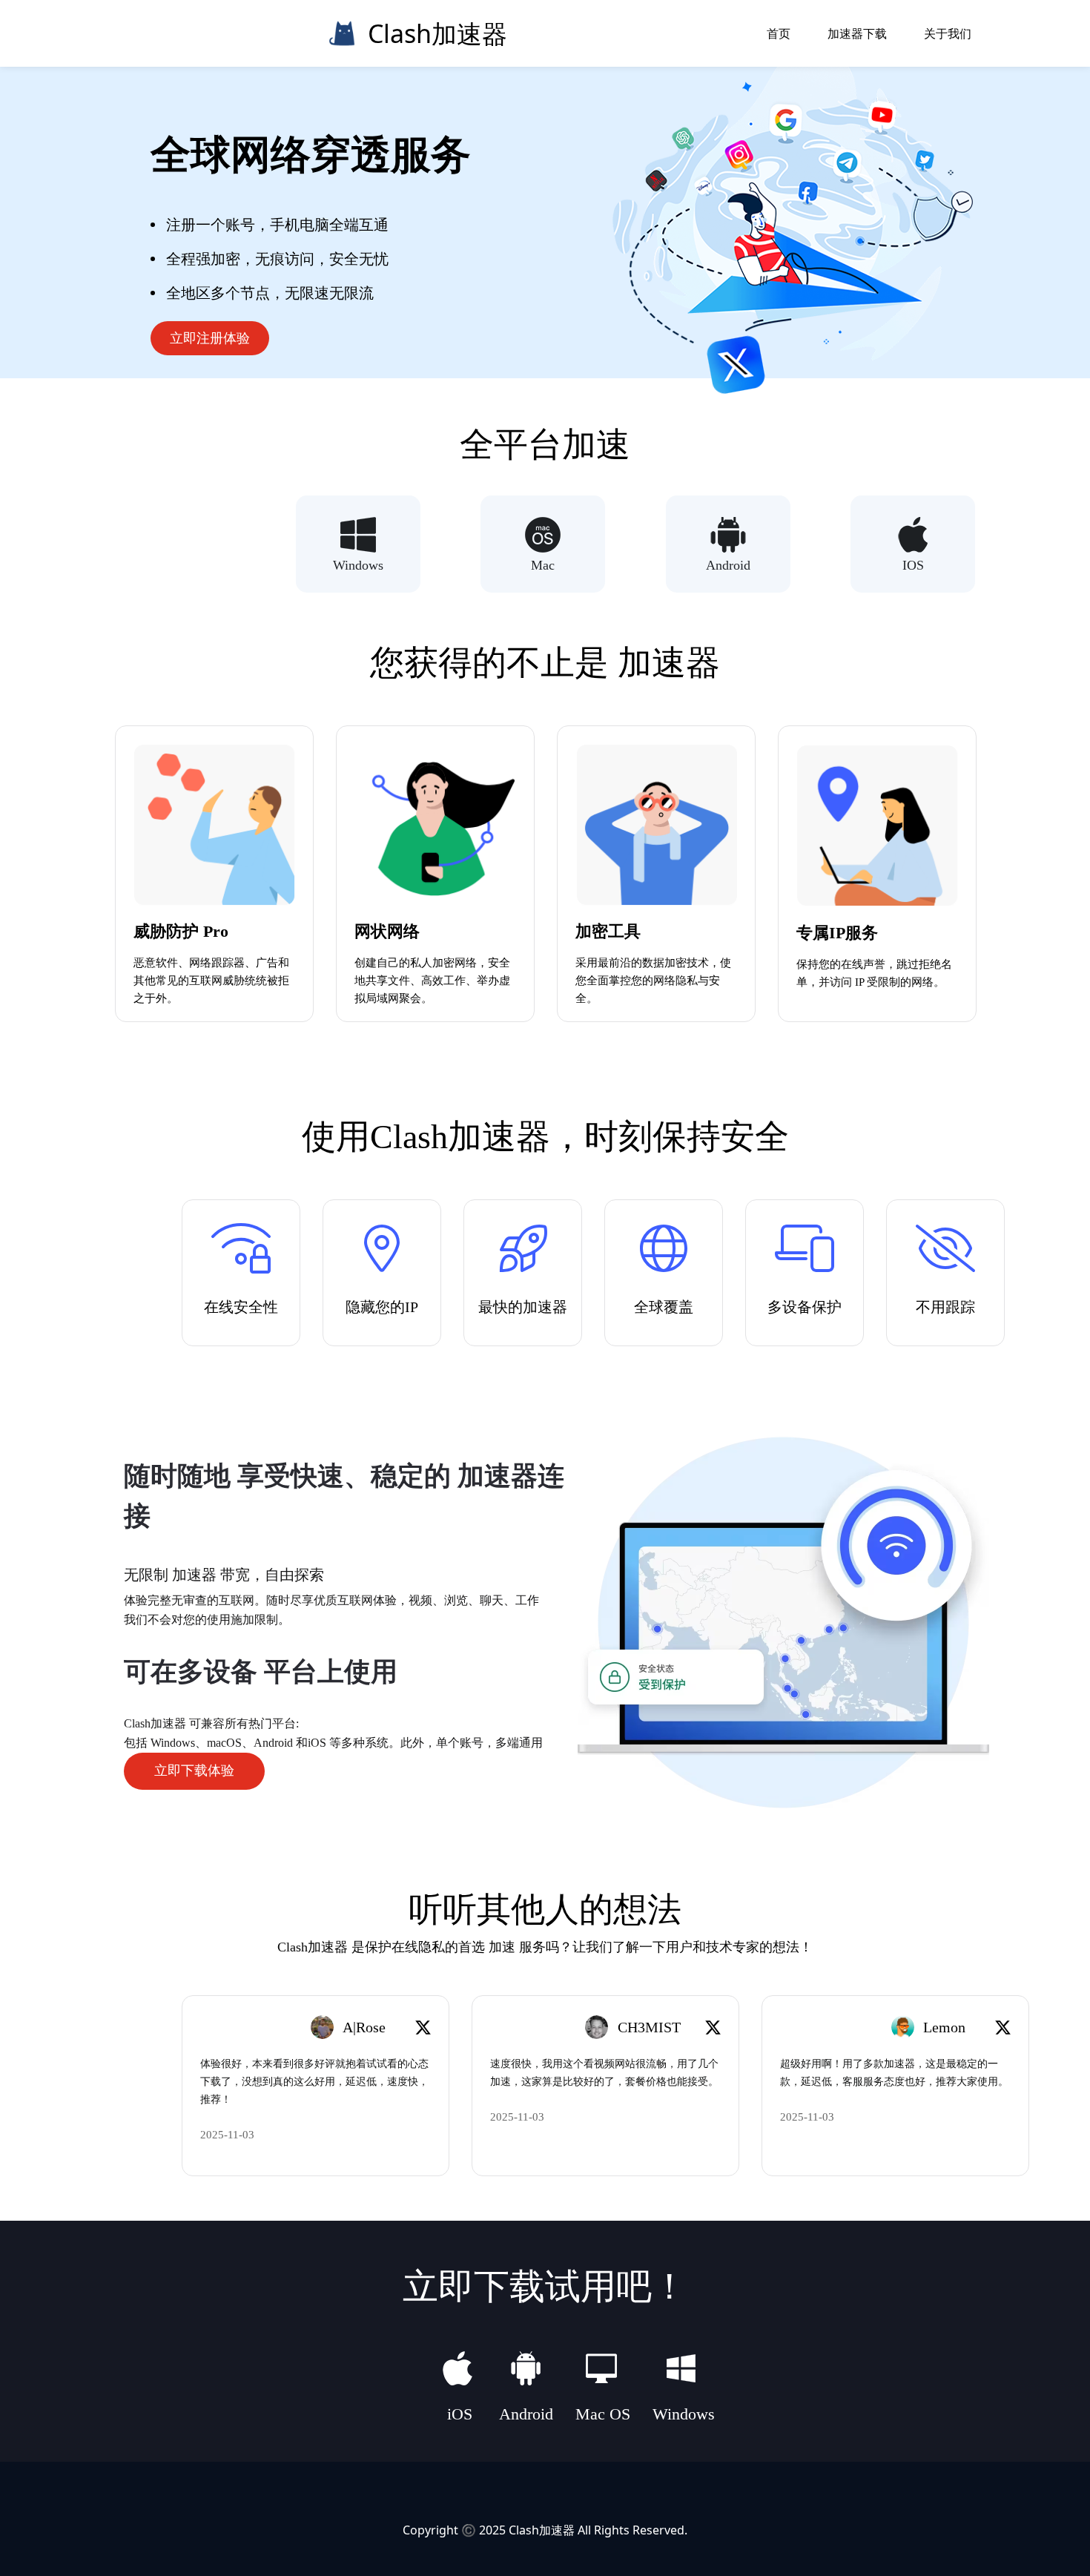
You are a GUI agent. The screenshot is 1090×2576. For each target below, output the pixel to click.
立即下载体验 (194, 1770)
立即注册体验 (210, 338)
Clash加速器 (542, 2530)
